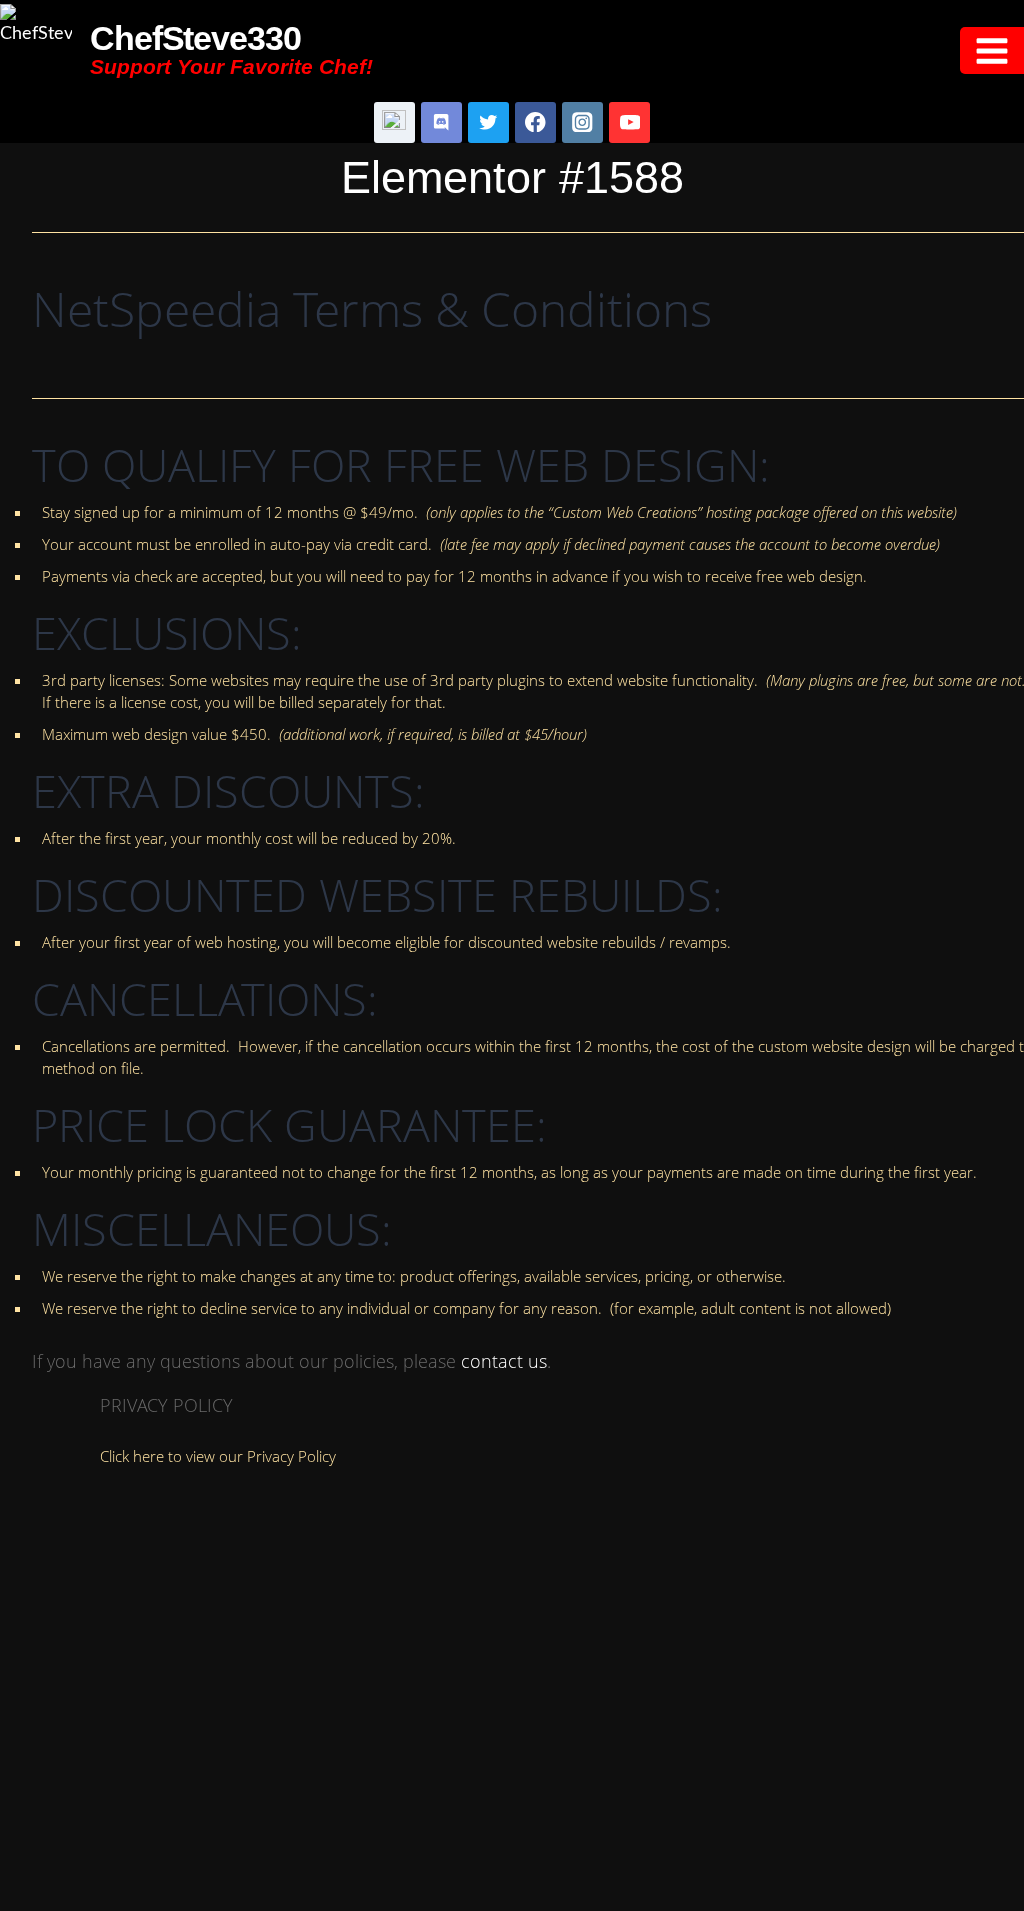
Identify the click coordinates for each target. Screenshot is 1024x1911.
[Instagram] (582, 122)
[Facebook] (535, 122)
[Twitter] (488, 122)
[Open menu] (992, 50)
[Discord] (441, 122)
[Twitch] (394, 122)
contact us (504, 1361)
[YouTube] (629, 122)
